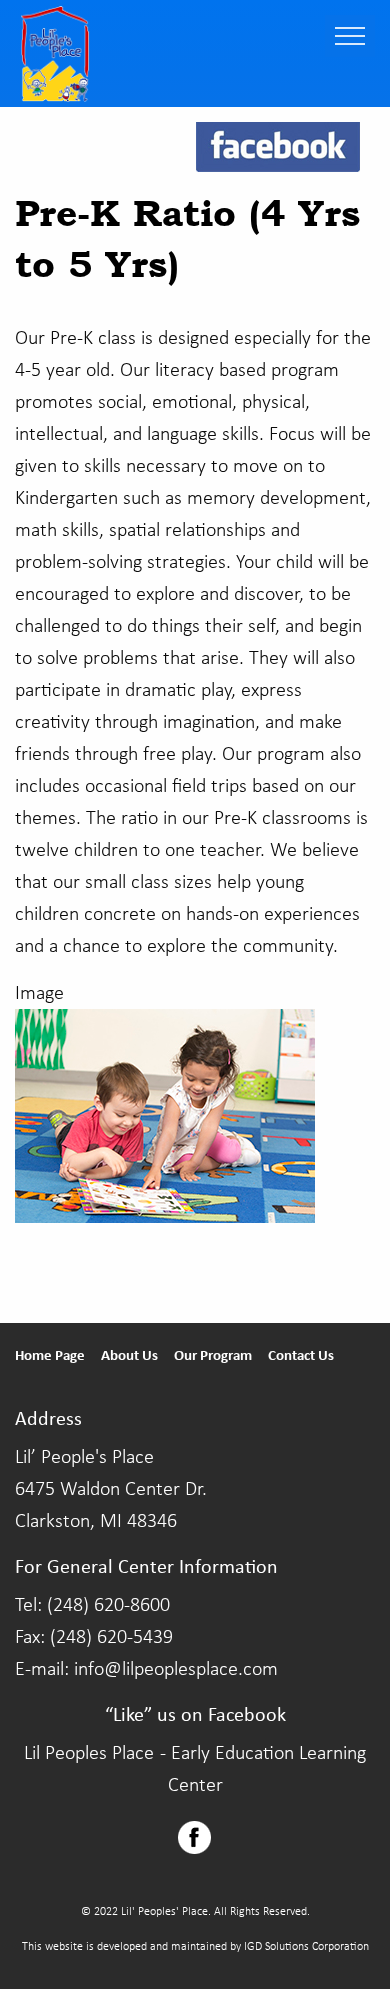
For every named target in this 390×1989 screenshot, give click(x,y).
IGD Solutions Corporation (306, 1947)
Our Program (213, 1356)
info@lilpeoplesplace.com (176, 1670)
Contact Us (301, 1356)
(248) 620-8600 (108, 1606)
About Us (129, 1356)
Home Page (50, 1356)
